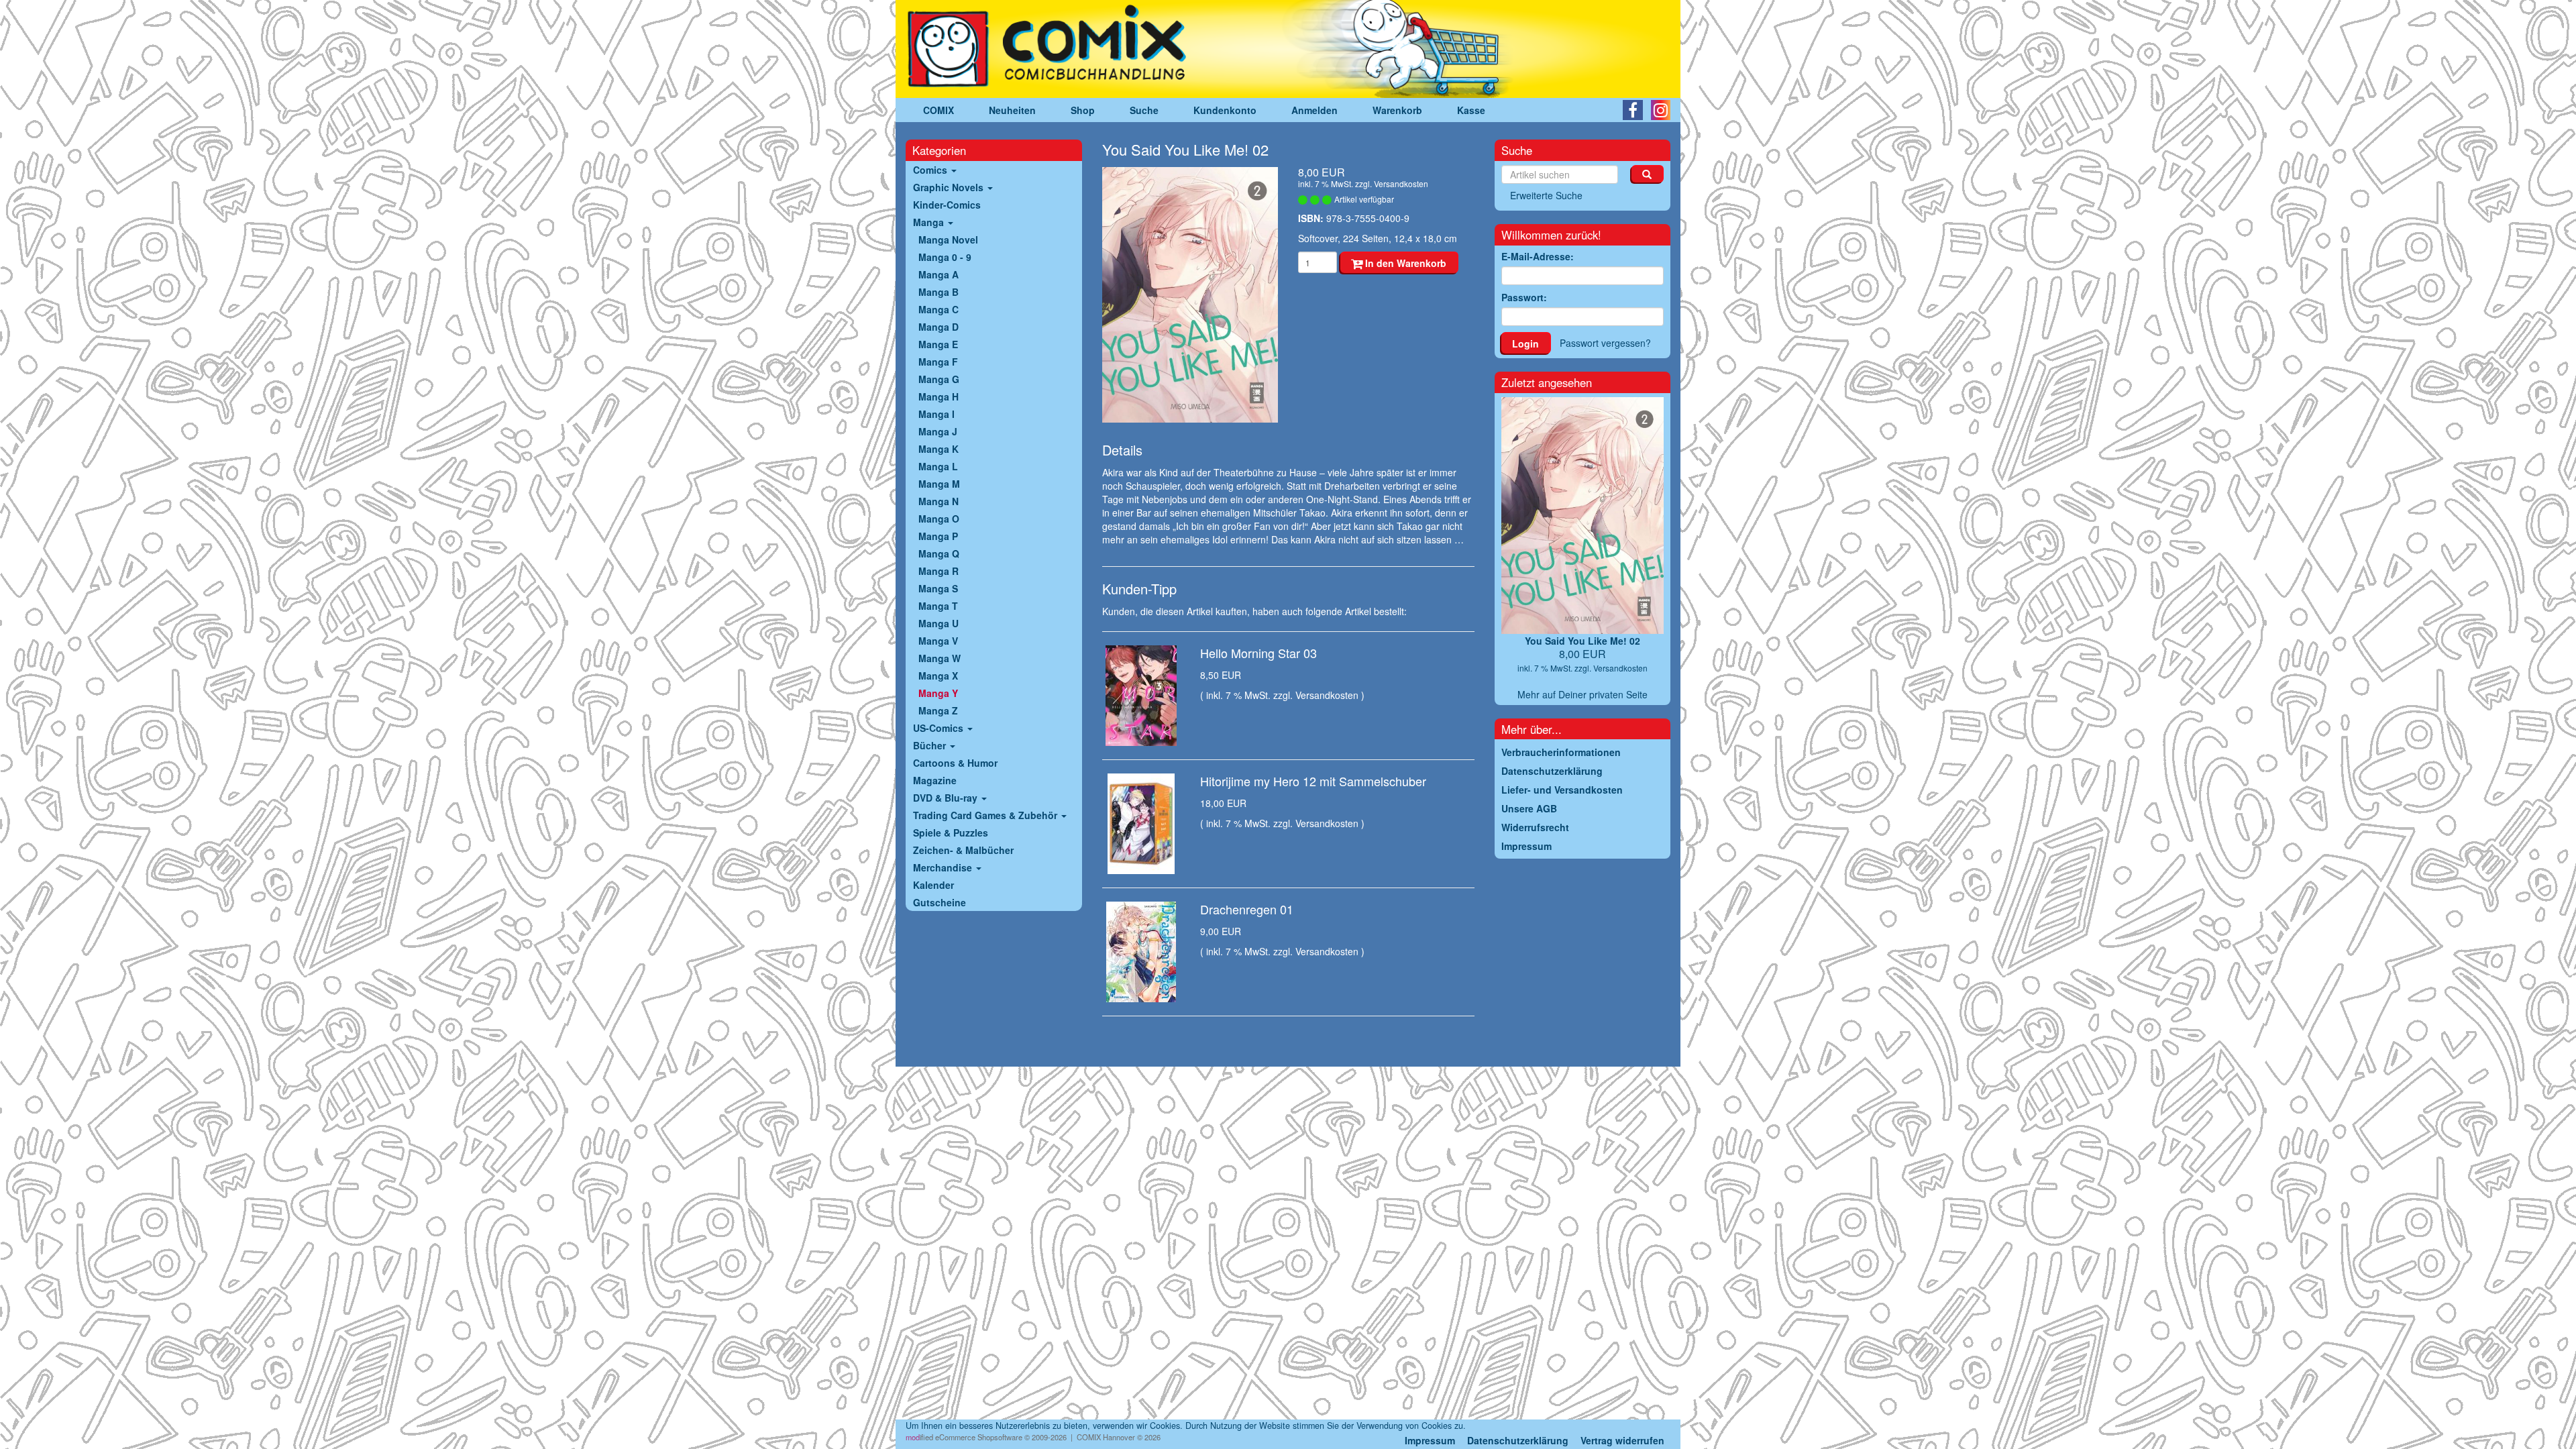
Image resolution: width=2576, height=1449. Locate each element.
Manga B (938, 292)
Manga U (938, 623)
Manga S (938, 588)
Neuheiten (1012, 110)
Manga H (938, 396)
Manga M (939, 484)
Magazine (935, 780)
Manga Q (939, 553)
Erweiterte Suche (1546, 195)
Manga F (938, 362)
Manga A (938, 274)
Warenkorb (1397, 110)
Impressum (1430, 1440)
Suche (1144, 110)
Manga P (938, 536)
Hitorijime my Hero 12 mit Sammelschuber (1313, 781)
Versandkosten (1401, 183)
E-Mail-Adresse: (1538, 256)
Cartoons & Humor (955, 763)
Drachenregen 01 (1247, 909)
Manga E (938, 344)
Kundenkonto (1225, 110)
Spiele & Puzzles (951, 833)
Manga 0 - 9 (945, 257)
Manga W (940, 658)
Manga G (939, 379)
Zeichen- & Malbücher (963, 850)
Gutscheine (940, 902)
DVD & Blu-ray (947, 798)
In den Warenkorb (1404, 263)
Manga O (939, 519)
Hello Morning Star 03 (1258, 653)
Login (1525, 343)
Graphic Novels (950, 187)
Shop (1083, 110)
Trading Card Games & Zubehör (986, 815)
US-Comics (940, 728)
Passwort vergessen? (1605, 343)
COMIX (938, 110)
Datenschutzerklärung (1518, 1440)
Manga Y (938, 693)
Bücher (931, 745)
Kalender (933, 885)
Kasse (1471, 110)
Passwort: (1524, 297)
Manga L (938, 466)
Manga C (938, 309)
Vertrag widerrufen (1622, 1440)
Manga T (938, 606)
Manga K (938, 449)
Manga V (938, 641)
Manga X (938, 676)
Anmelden (1314, 110)
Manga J (938, 431)
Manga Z (938, 710)
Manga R (938, 571)
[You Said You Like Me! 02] (1190, 295)
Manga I (936, 414)
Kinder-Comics (947, 205)
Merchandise (944, 867)
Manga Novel (948, 239)
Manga (930, 222)
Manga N (938, 501)
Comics (931, 170)
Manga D (938, 327)
